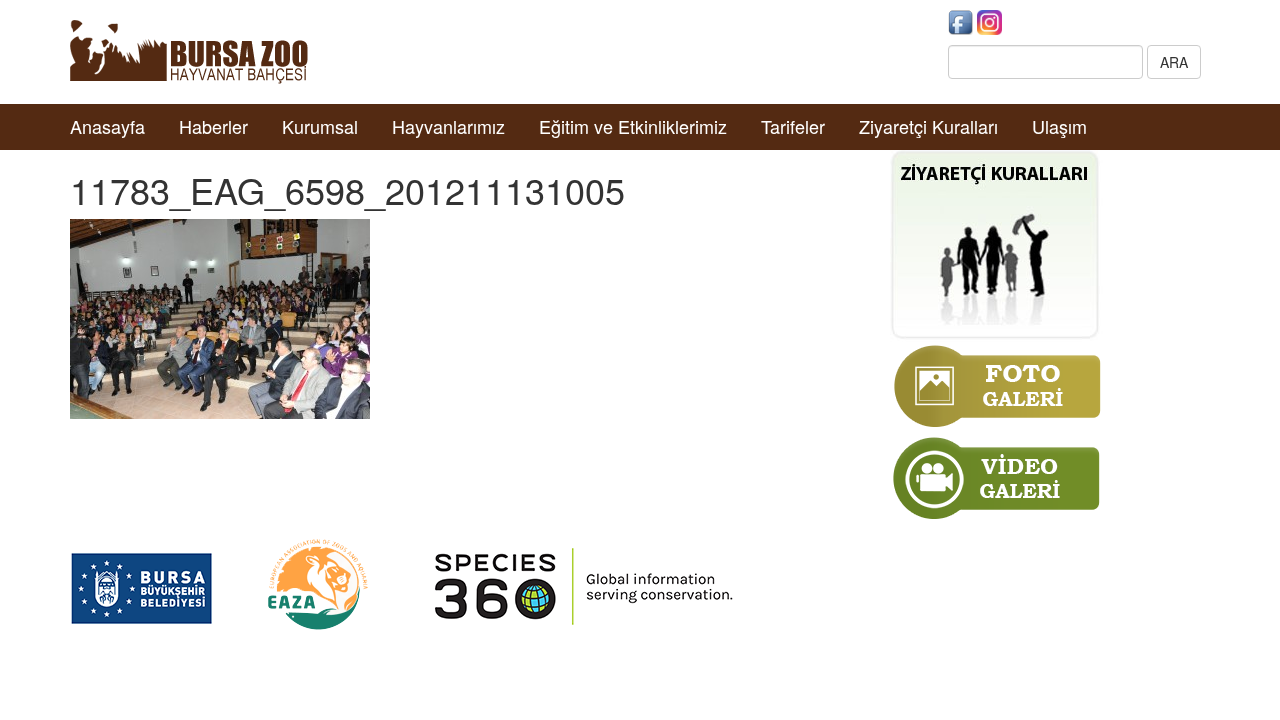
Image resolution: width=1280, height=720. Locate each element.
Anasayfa (107, 126)
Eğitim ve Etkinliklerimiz (633, 126)
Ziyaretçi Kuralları (928, 126)
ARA (1174, 62)
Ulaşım (1059, 126)
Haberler (213, 126)
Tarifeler (793, 126)
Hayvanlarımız (448, 126)
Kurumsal (320, 126)
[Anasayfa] (189, 50)
